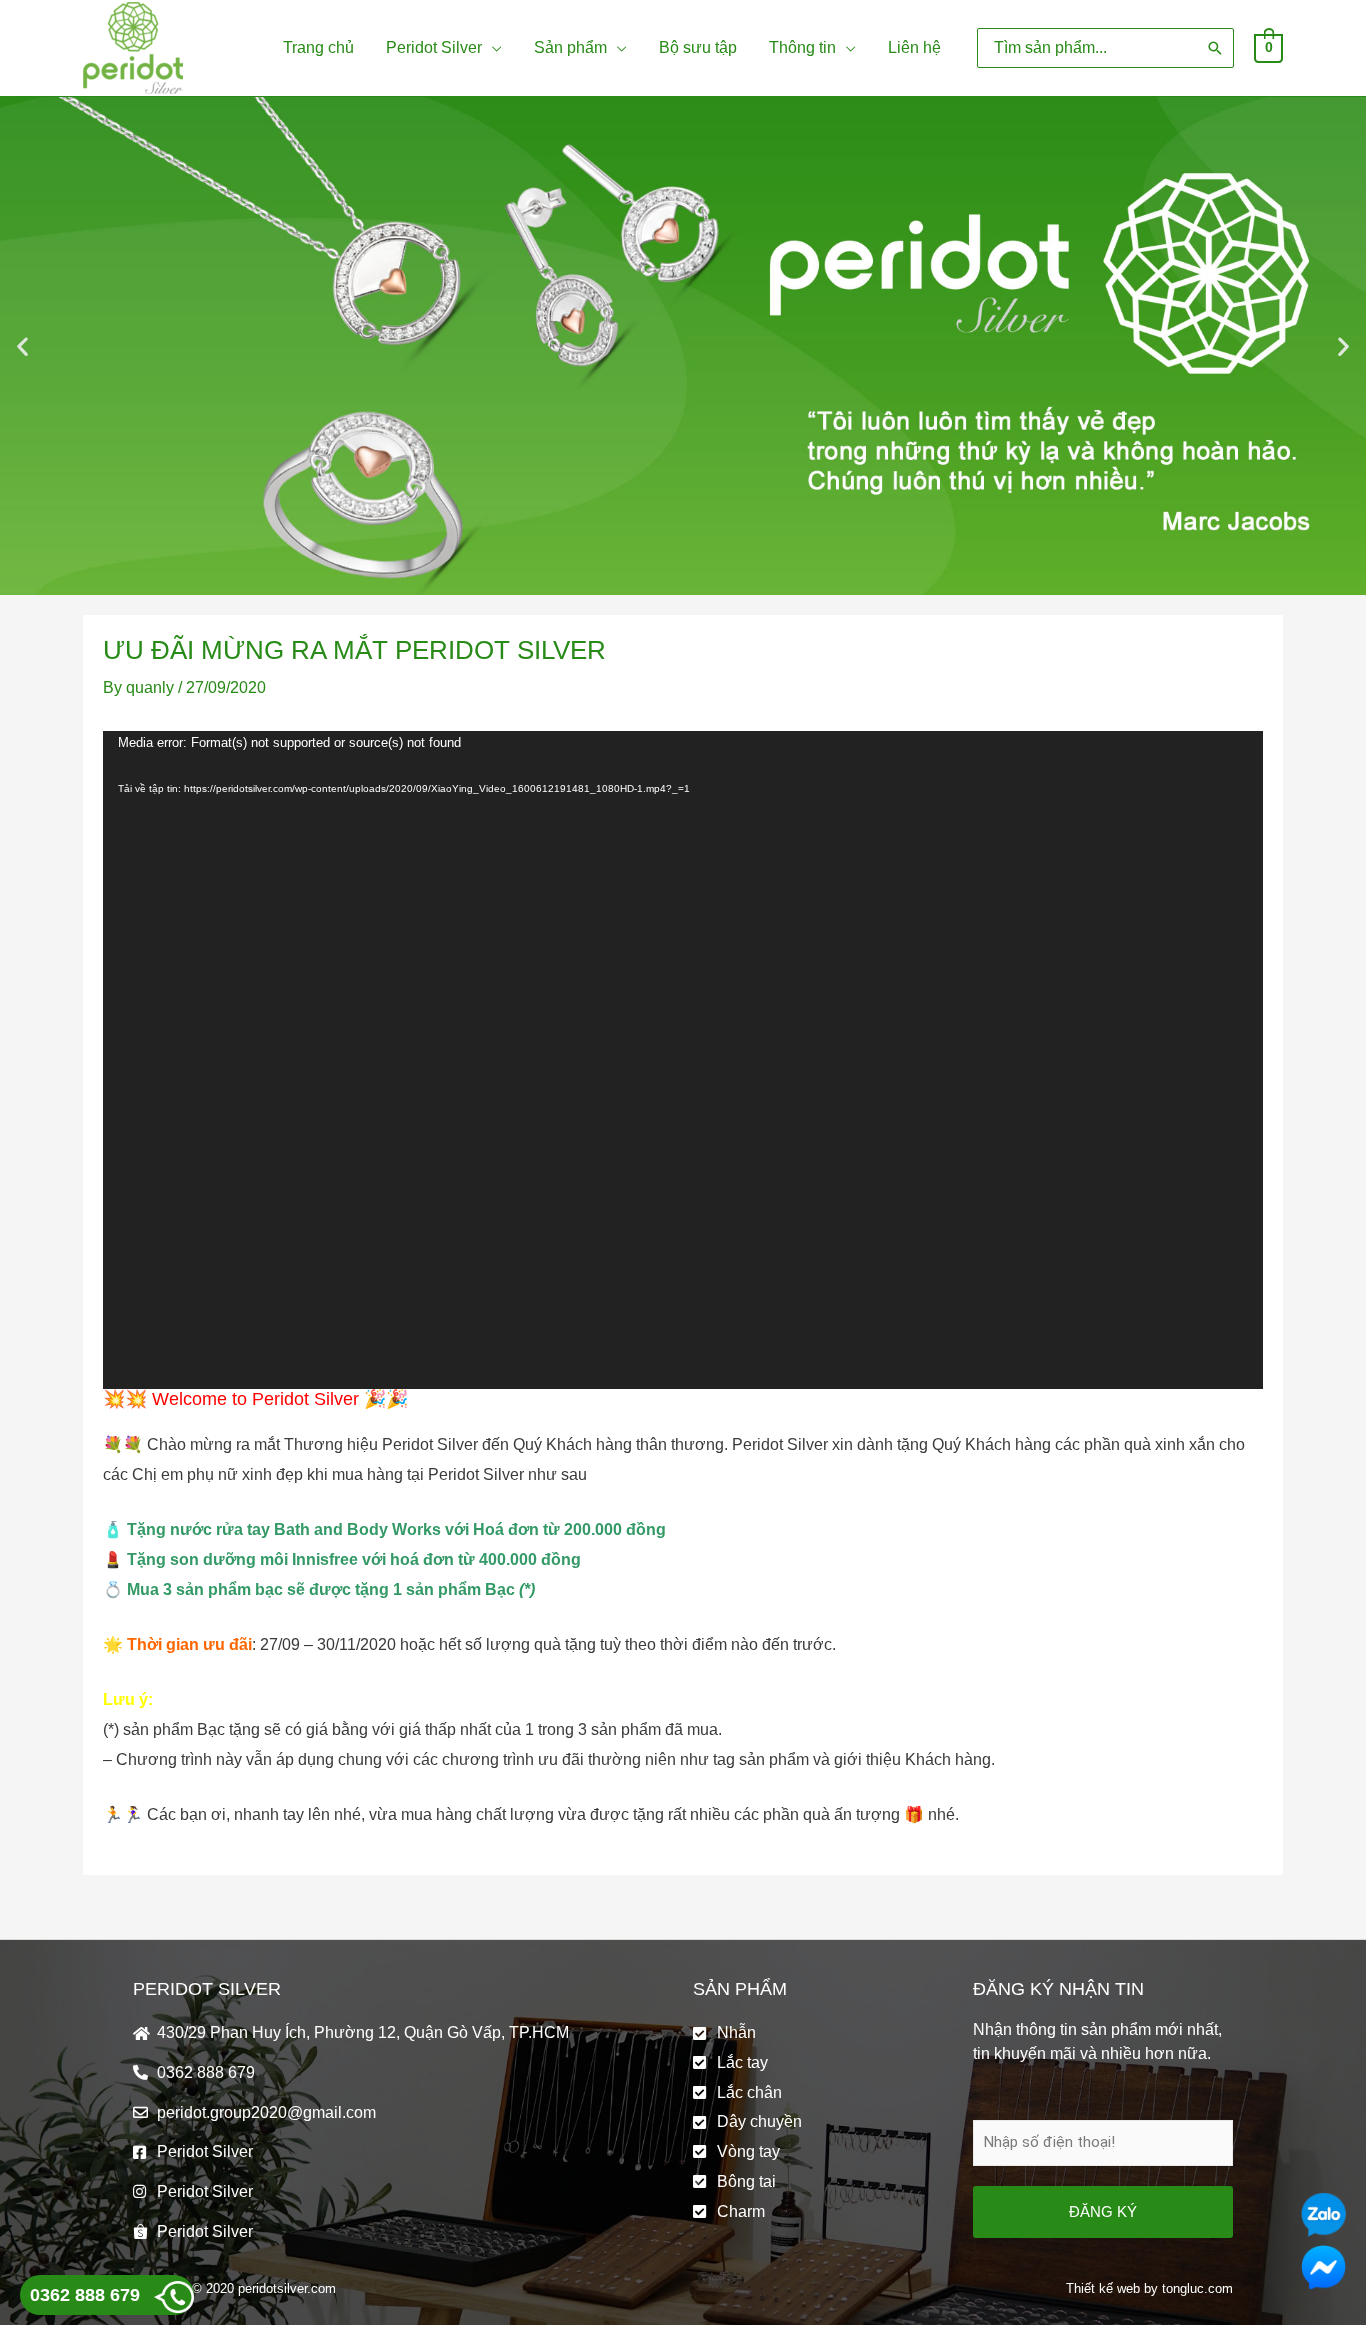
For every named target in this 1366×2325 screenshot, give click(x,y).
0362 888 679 (85, 2295)
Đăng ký (1103, 2211)
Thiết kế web (1103, 2288)
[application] (492, 48)
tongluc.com (1197, 2288)
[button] (22, 346)
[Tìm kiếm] (1215, 47)
